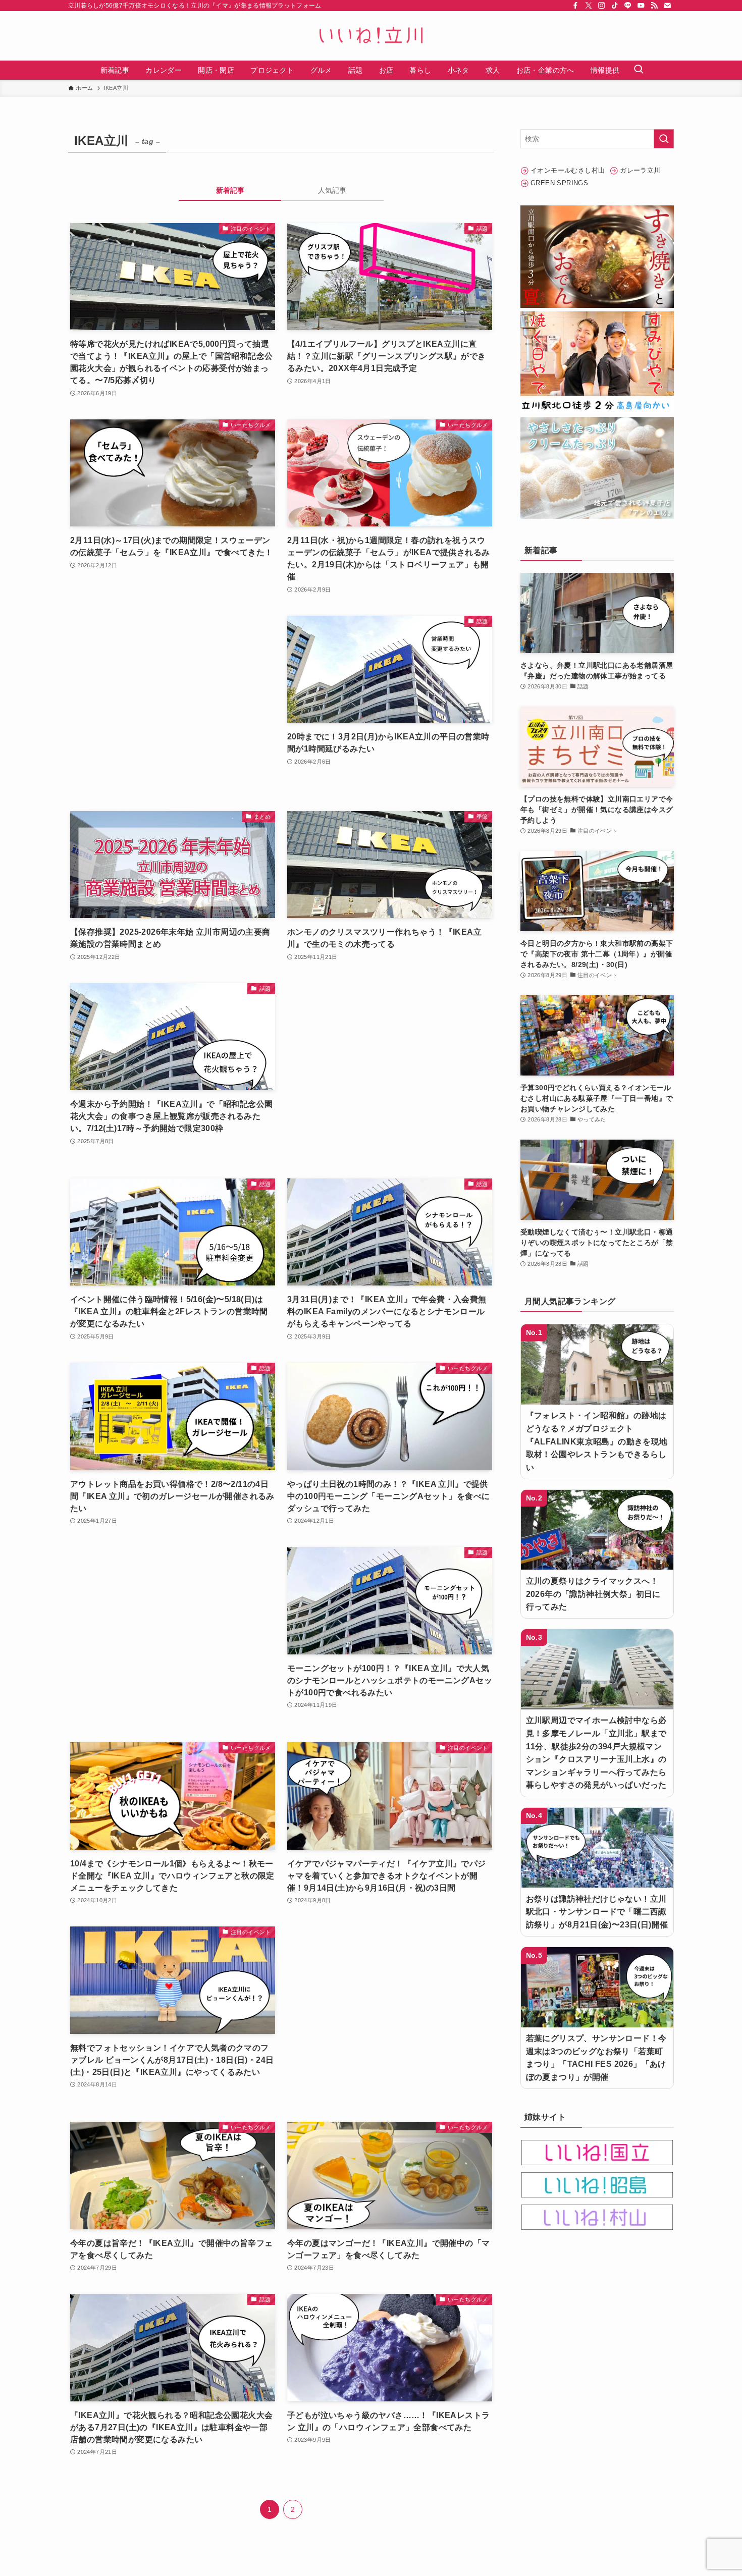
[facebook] (575, 6)
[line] (628, 6)
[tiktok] (615, 6)
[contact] (667, 6)
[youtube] (641, 6)
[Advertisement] (173, 703)
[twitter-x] (589, 6)
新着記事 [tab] (230, 190)
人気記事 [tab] (332, 190)
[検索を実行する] (664, 139)
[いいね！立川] (371, 36)
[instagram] (602, 6)
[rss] (654, 6)
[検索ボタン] (639, 70)
